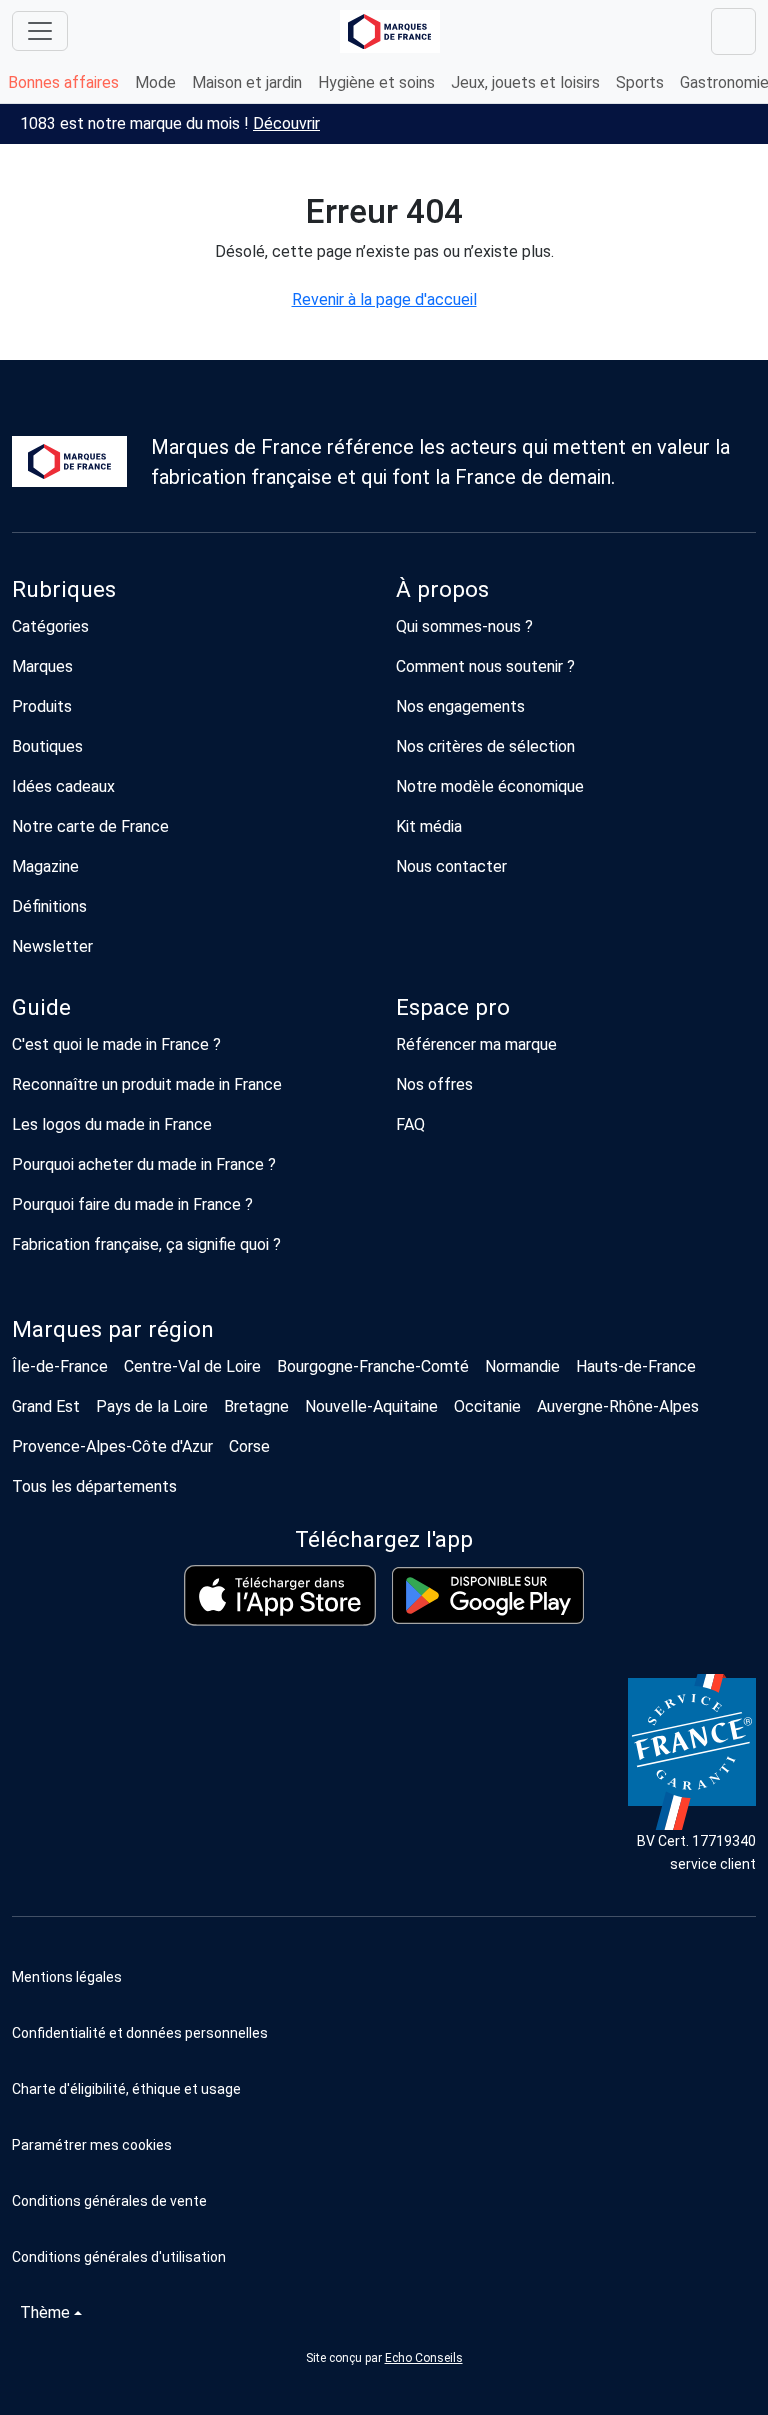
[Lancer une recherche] (733, 31)
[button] (384, 2145)
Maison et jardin (247, 82)
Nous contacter (451, 866)
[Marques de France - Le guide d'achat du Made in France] (390, 31)
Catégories (50, 626)
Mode (155, 82)
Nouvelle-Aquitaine (371, 1406)
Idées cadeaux (63, 786)
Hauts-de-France (636, 1366)
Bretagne (256, 1406)
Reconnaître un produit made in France (147, 1084)
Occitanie (487, 1406)
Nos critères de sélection (485, 746)
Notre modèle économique (490, 786)
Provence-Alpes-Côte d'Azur (112, 1446)
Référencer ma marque (476, 1044)
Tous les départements (94, 1486)
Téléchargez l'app (384, 1539)
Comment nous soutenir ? (485, 666)
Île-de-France (60, 1366)
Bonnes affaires (63, 82)
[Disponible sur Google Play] (488, 1595)
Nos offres (434, 1084)
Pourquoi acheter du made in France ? (144, 1164)
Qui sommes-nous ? (464, 626)
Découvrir (286, 123)
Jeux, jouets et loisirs (525, 82)
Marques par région (113, 1329)
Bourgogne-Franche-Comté (373, 1366)
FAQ (410, 1124)
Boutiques (47, 746)
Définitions (49, 906)
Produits (42, 706)
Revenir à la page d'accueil (384, 299)
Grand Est (46, 1406)
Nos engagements (460, 706)
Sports (640, 82)
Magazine (45, 866)
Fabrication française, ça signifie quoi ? (146, 1244)
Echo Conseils (424, 2358)
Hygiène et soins (376, 82)
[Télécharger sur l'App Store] (280, 1595)
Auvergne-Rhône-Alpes (618, 1406)
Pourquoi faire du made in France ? (132, 1204)
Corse (249, 1446)
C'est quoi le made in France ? (116, 1044)
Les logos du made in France (112, 1124)
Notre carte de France (90, 826)
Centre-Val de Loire (192, 1366)
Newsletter (52, 946)
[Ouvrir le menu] (40, 31)
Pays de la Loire (152, 1406)
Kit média (429, 826)
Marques (42, 666)
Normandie (522, 1366)
